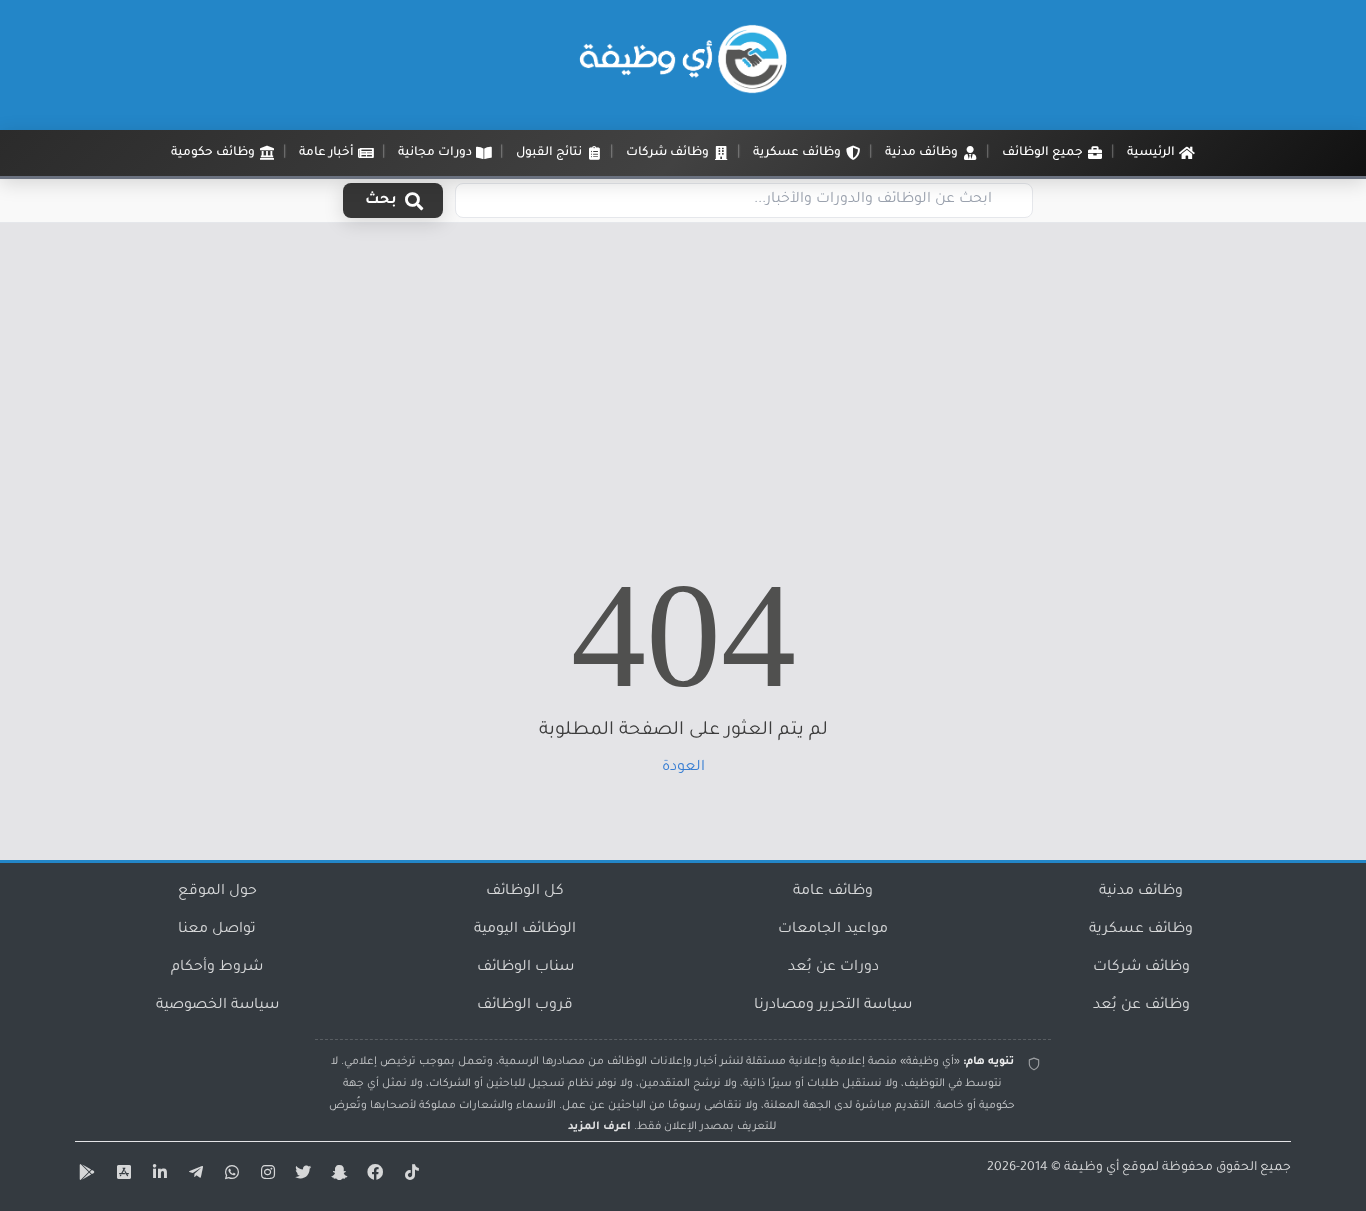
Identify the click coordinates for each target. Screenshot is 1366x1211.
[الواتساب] (229, 1176)
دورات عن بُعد (833, 968)
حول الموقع (217, 892)
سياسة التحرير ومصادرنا (833, 1006)
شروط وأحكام (217, 968)
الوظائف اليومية (525, 930)
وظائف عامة (833, 892)
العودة (683, 768)
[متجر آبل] (121, 1176)
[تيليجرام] (193, 1176)
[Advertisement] (683, 373)
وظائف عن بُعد (1141, 1006)
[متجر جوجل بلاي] (85, 1176)
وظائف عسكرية (1141, 930)
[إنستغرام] (265, 1176)
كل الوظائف (525, 892)
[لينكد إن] (157, 1176)
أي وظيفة (1091, 1168)
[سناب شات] (337, 1176)
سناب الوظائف (525, 968)
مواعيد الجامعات (833, 930)
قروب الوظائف (525, 1006)
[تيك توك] (409, 1176)
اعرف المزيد (599, 1127)
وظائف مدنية (1141, 892)
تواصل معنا (217, 930)
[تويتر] (301, 1176)
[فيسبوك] (373, 1176)
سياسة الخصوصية (217, 1006)
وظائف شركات (1141, 968)
